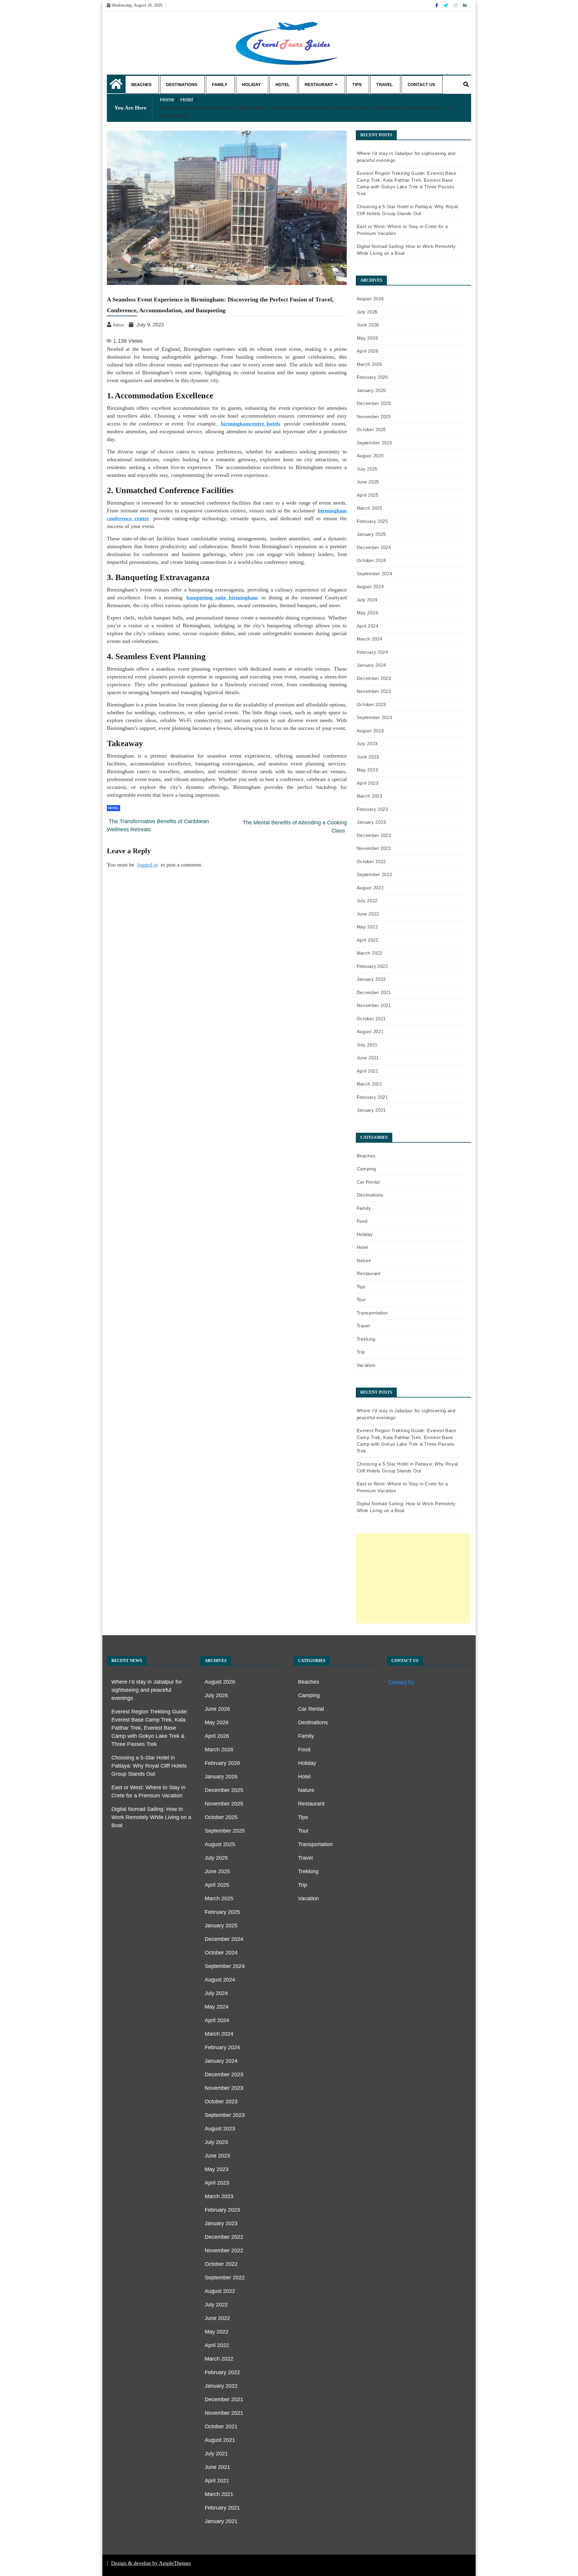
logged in (148, 865)
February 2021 (372, 1097)
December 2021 (374, 992)
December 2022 (374, 835)
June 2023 (368, 757)
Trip (361, 1352)
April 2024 (368, 626)
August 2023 (370, 731)
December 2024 (374, 547)
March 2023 (370, 796)
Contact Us (421, 85)
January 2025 (371, 534)
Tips (357, 85)
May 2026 (367, 338)
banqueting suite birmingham (222, 598)
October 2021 (371, 1019)
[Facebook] (437, 5)
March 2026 (370, 364)
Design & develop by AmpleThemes (151, 2563)
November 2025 (374, 417)
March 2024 (370, 639)
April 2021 (368, 1071)
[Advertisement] (413, 1578)
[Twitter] (446, 5)
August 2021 (370, 1032)
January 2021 (371, 1110)
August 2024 (370, 587)
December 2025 (374, 403)
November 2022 (374, 848)
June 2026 (368, 325)
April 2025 (368, 495)
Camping (366, 1169)
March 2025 (370, 508)
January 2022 (371, 979)
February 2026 (372, 377)
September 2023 (374, 717)
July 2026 (367, 312)
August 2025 (370, 456)
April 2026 (368, 351)
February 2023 (372, 809)
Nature (364, 1260)
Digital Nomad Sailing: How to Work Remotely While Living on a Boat (151, 1817)
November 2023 (374, 691)
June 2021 (368, 1058)
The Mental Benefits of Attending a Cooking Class (295, 827)
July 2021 (367, 1045)
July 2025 (367, 469)
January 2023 (371, 822)
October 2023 (371, 704)
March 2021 (370, 1084)
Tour (361, 1300)
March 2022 (370, 953)
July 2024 (367, 600)
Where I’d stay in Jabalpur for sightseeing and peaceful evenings (147, 1690)
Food (362, 1221)
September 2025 (374, 443)
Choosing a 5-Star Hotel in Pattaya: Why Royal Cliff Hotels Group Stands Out (149, 1766)
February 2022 (372, 966)
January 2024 (371, 665)
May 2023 (367, 770)
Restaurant (319, 85)
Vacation (366, 1365)
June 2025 (368, 482)
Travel (385, 85)
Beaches (141, 85)
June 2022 (368, 914)
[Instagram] (456, 5)
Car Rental (368, 1182)
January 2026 (371, 390)
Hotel (283, 85)
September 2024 (374, 574)
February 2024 (372, 652)
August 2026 (370, 299)
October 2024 (371, 560)
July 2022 (367, 901)
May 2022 (367, 927)
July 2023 (367, 744)
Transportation (372, 1313)
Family (220, 85)
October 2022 (371, 862)
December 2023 (374, 678)
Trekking (366, 1339)
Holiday (251, 85)
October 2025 (371, 429)
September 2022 (374, 874)
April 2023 (368, 783)
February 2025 (372, 521)
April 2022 (368, 940)
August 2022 (370, 888)
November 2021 (374, 1005)
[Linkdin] (465, 5)
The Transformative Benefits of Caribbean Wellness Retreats (158, 825)
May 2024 (367, 613)
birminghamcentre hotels (251, 424)
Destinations (182, 85)
